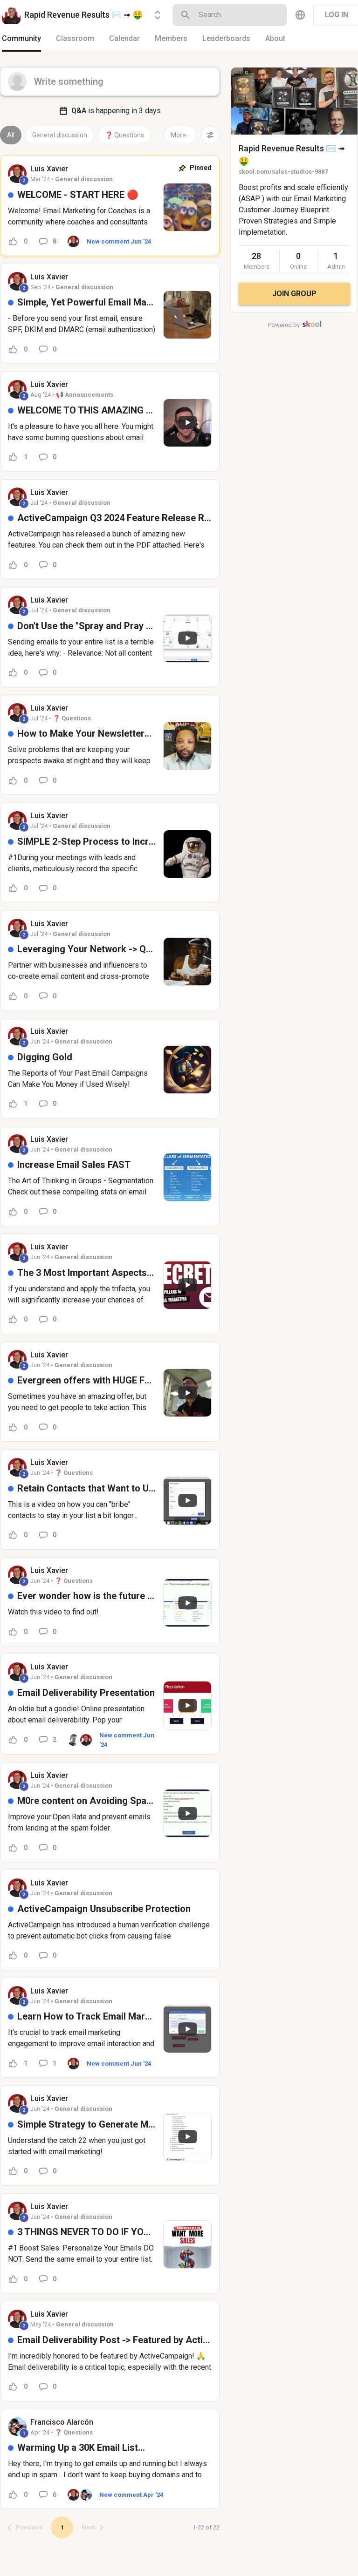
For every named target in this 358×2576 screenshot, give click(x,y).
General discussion (60, 135)
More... (180, 135)
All (11, 135)
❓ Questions (124, 135)
